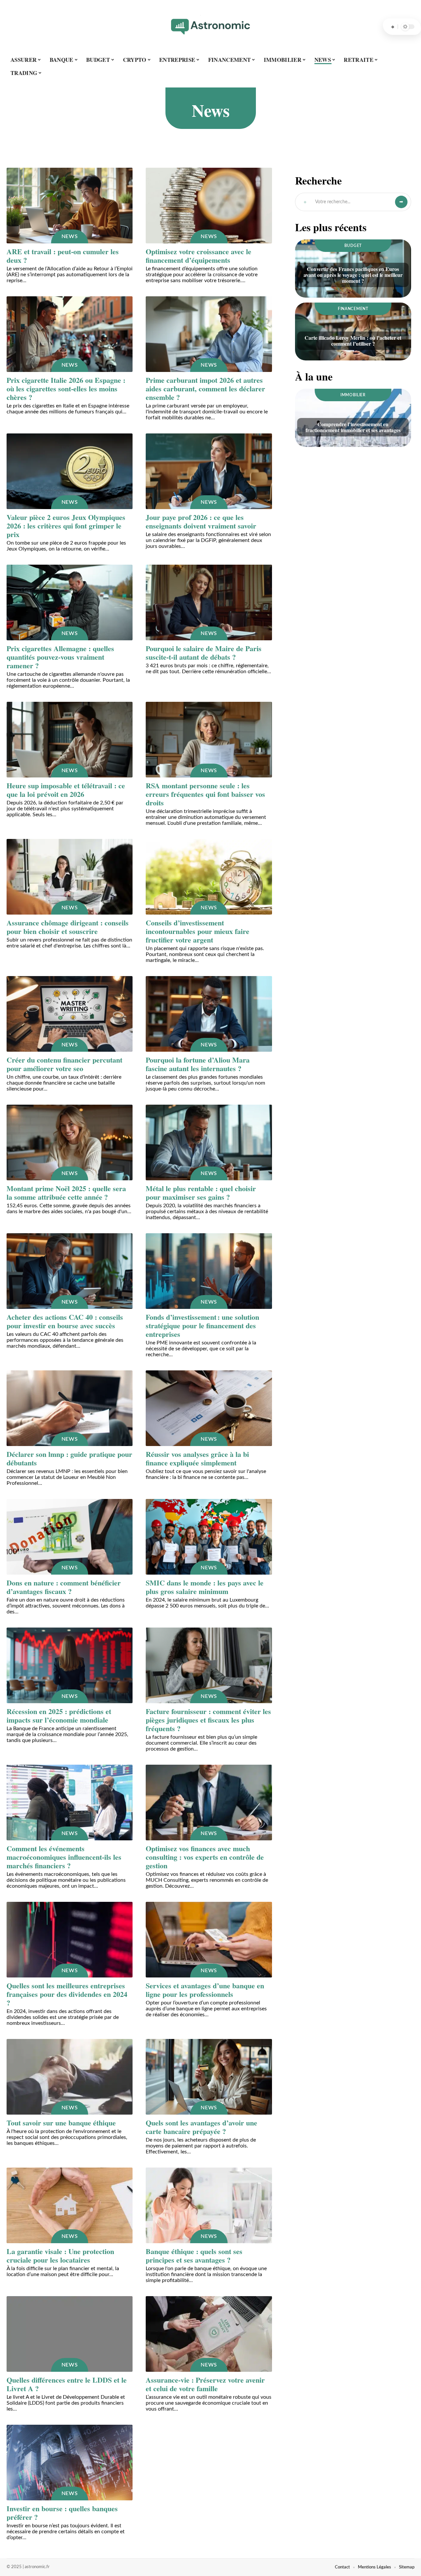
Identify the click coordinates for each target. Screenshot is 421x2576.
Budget (353, 246)
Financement (353, 309)
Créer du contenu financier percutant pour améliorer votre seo (64, 1064)
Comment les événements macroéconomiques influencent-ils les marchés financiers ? (64, 1857)
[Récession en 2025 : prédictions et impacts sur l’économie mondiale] (70, 1665)
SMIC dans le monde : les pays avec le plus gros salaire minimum (205, 1587)
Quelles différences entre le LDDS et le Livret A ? (67, 2384)
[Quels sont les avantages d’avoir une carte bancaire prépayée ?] (209, 2077)
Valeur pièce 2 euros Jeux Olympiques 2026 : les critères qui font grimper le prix (66, 526)
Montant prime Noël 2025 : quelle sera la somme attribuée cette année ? (66, 1193)
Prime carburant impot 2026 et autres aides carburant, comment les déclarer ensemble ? (205, 389)
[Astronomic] (210, 27)
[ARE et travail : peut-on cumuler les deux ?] (70, 206)
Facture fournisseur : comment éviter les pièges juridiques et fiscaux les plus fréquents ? (208, 1720)
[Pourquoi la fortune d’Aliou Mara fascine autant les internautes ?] (209, 1014)
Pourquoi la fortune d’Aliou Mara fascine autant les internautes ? (198, 1064)
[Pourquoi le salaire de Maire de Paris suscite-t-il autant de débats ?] (209, 602)
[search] (393, 27)
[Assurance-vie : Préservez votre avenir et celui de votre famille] (209, 2334)
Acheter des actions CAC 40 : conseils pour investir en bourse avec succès (65, 1321)
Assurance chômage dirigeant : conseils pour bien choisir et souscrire (68, 927)
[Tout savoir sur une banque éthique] (70, 2077)
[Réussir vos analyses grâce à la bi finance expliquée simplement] (209, 1408)
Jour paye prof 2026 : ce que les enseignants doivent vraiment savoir (201, 521)
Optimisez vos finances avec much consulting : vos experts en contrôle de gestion (205, 1857)
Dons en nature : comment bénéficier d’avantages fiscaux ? (64, 1587)
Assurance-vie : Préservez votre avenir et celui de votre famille (205, 2384)
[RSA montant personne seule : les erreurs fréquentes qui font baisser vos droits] (209, 740)
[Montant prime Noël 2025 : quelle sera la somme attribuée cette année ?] (70, 1142)
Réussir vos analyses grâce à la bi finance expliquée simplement (197, 1458)
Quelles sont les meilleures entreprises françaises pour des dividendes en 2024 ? (67, 1994)
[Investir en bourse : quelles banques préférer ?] (70, 2463)
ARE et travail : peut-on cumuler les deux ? (63, 256)
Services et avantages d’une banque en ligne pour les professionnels (205, 1990)
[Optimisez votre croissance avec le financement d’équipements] (209, 206)
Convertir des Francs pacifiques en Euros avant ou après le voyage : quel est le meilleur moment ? (353, 275)
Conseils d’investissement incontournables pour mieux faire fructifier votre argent (198, 931)
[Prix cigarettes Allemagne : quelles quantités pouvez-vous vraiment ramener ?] (70, 602)
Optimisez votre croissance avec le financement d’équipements (198, 256)
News (70, 236)
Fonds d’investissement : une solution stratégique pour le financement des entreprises (202, 1325)
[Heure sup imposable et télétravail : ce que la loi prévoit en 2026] (70, 740)
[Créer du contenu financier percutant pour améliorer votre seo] (70, 1014)
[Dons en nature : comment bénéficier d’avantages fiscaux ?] (70, 1537)
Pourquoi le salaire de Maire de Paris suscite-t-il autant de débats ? (204, 653)
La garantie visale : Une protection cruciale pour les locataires (60, 2256)
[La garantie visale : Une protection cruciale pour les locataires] (70, 2205)
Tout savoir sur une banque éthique (61, 2123)
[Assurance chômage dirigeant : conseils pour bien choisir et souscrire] (70, 877)
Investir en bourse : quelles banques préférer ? (62, 2513)
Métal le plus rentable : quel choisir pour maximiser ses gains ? (201, 1193)
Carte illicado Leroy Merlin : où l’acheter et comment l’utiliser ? (353, 341)
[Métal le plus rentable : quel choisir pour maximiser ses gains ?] (209, 1142)
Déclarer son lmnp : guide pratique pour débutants (69, 1458)
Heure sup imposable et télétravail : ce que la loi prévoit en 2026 (66, 790)
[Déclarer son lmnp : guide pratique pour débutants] (70, 1408)
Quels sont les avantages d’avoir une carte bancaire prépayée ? (201, 2127)
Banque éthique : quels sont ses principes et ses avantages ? (194, 2256)
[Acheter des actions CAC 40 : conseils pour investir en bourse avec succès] (70, 1271)
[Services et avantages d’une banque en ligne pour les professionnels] (209, 1940)
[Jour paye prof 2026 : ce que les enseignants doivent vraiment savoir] (209, 471)
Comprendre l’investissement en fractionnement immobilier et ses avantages (353, 427)
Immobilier (353, 395)
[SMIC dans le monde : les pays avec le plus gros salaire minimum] (209, 1537)
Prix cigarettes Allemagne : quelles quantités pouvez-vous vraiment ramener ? (60, 657)
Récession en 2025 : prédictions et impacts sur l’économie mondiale (59, 1716)
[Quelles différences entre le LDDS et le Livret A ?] (70, 2334)
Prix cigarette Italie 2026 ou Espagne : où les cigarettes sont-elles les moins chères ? (66, 389)
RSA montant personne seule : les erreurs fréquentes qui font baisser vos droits (205, 794)
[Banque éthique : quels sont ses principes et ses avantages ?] (209, 2205)
